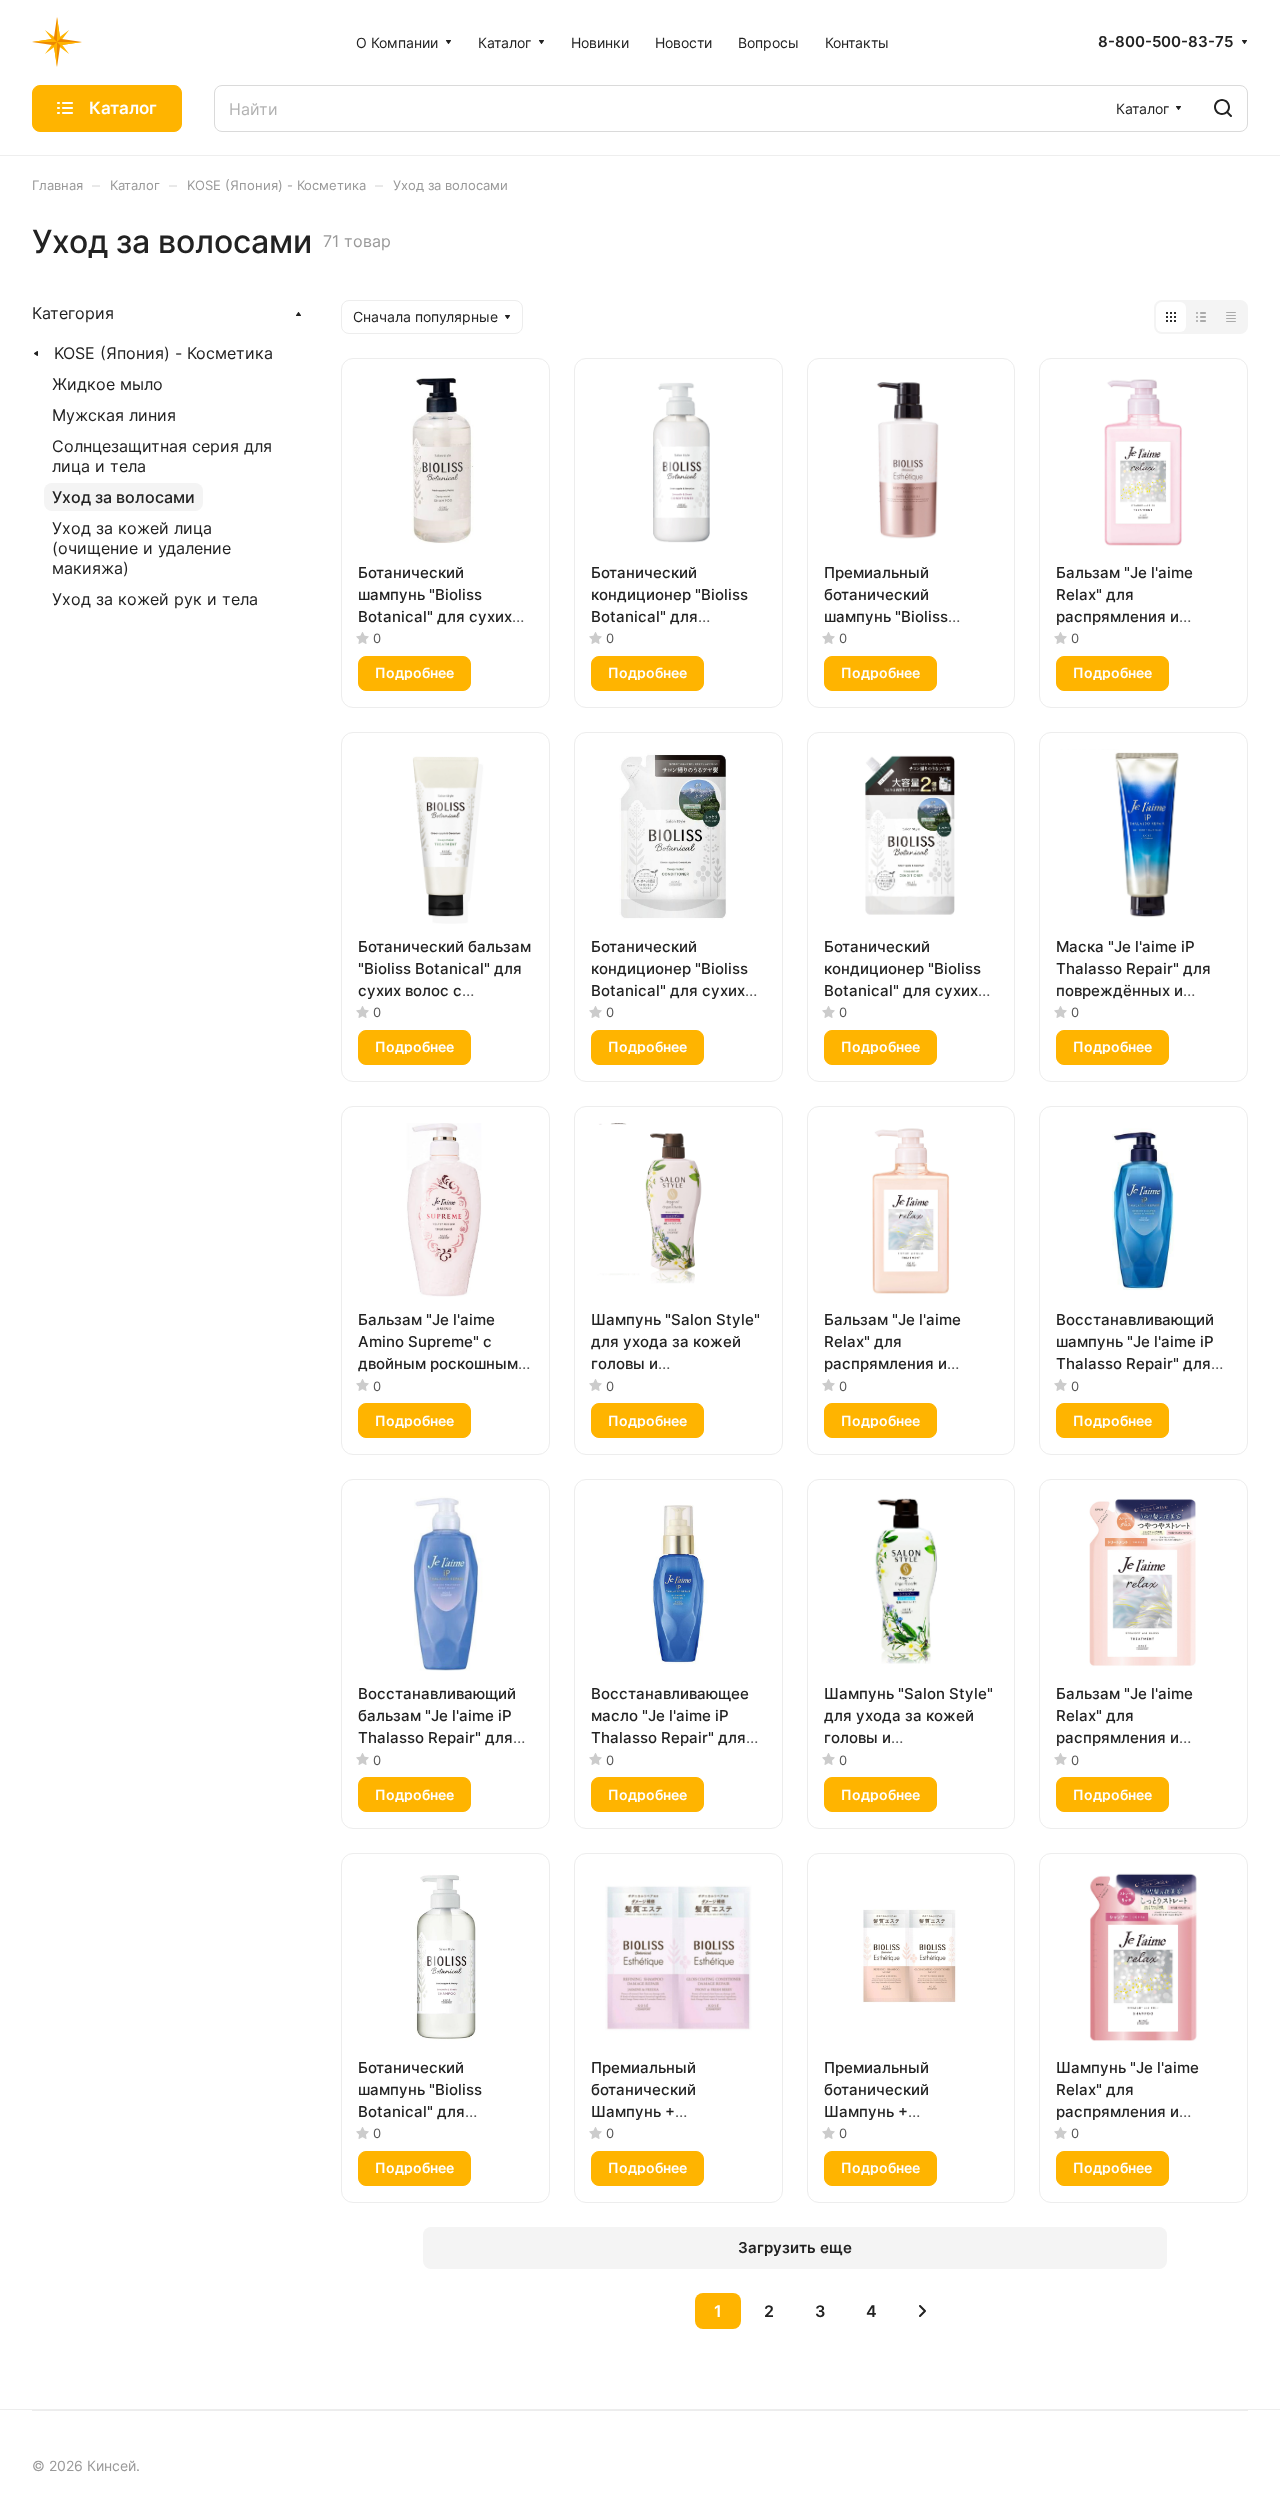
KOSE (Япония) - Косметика (163, 353)
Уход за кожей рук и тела (155, 599)
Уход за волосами (123, 497)
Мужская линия (114, 415)
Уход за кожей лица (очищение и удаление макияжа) (141, 548)
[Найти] (1223, 108)
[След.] (922, 2311)
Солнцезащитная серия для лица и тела (162, 456)
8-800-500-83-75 (1165, 42)
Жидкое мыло (107, 384)
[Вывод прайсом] (1231, 317)
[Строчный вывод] (1201, 317)
